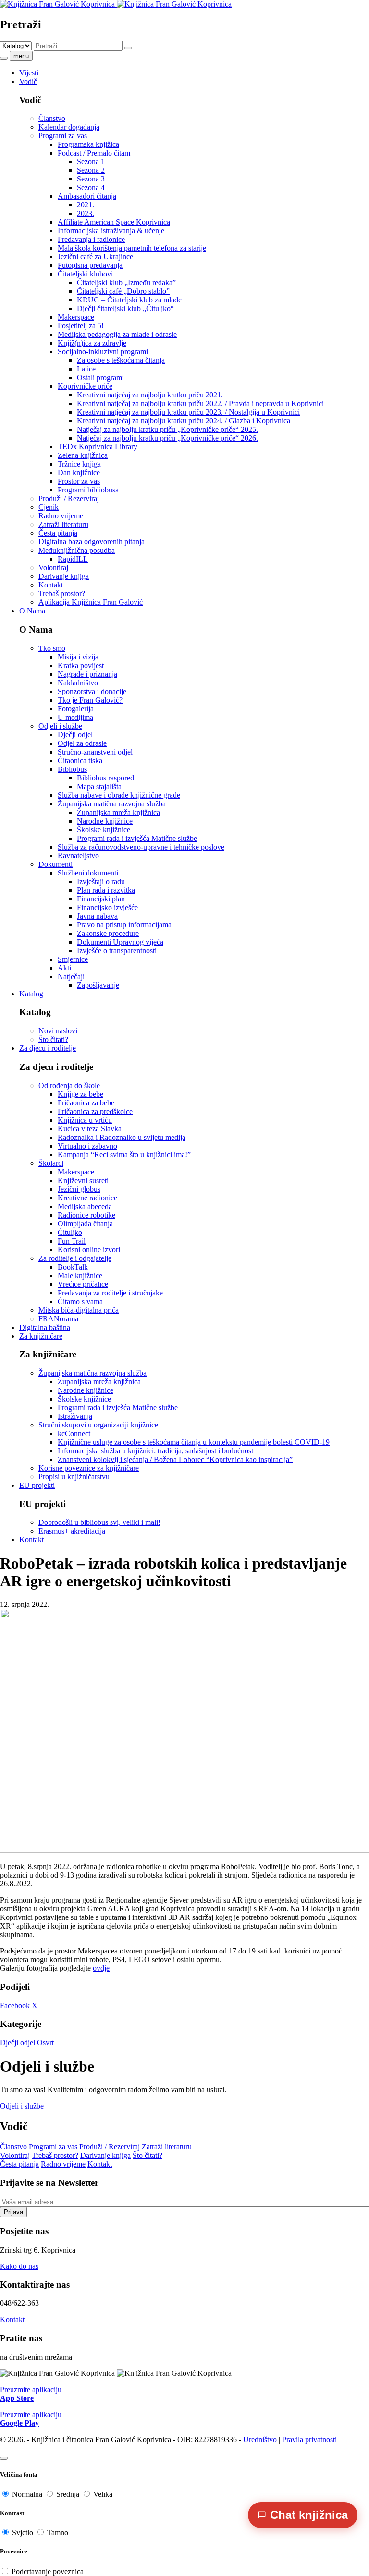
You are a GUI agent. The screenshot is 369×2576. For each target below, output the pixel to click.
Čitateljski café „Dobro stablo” (123, 291)
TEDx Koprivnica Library (98, 447)
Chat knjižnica (309, 2515)
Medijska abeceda (85, 1206)
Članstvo (52, 118)
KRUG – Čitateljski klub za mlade (129, 300)
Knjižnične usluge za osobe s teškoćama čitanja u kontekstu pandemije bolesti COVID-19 (194, 1442)
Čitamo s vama (80, 1301)
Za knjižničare (41, 1336)
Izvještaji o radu (101, 881)
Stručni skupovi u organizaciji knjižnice (98, 1425)
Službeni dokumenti (88, 873)
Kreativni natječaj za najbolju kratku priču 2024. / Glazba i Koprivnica (184, 421)
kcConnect (74, 1433)
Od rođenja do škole (69, 1085)
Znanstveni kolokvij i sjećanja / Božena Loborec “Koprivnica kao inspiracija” (175, 1459)
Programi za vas (63, 136)
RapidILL (73, 559)
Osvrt (45, 2043)
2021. (86, 205)
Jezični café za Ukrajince (95, 257)
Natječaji (71, 976)
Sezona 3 (91, 179)
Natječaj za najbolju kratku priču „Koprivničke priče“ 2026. (167, 438)
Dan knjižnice (79, 473)
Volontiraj (53, 568)
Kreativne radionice (87, 1198)
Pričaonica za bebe (86, 1103)
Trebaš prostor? (62, 593)
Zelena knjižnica (83, 455)
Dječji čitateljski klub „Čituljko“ (125, 308)
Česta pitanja (58, 533)
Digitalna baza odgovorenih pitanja (92, 542)
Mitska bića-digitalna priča (79, 1310)
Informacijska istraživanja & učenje (111, 231)
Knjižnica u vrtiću (85, 1120)
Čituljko (70, 1232)
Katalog (31, 994)
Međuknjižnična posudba (77, 550)
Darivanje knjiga (64, 576)
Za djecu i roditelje (48, 1048)
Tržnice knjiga (79, 464)
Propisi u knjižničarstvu (74, 1477)
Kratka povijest (81, 665)
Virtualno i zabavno (87, 1146)
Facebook (15, 2006)
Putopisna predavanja (90, 265)
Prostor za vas (79, 481)
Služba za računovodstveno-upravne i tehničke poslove (141, 847)
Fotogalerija (76, 709)
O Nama (32, 611)
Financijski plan (101, 899)
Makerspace (76, 317)
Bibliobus (72, 769)
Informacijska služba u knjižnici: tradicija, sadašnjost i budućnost (155, 1451)
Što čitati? (53, 1039)
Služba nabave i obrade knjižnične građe (119, 795)
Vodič (28, 81)
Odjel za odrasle (82, 743)
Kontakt (51, 585)
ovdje (101, 1968)
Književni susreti (83, 1180)
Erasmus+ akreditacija (72, 1531)
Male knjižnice (80, 1276)
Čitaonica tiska (80, 761)
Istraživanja (75, 1416)
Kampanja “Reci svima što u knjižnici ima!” (124, 1155)
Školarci (51, 1163)
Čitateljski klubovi (85, 274)
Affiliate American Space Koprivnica (114, 222)
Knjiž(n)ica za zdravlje (92, 343)
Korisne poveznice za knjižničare (89, 1468)
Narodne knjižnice (105, 821)
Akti (64, 968)
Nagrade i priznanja (87, 674)
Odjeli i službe (60, 726)
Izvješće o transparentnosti (117, 951)
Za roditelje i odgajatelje (75, 1258)
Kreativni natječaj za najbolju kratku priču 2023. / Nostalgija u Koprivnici (188, 412)
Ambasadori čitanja (87, 196)
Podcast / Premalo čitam (94, 153)
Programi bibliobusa (88, 490)
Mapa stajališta (99, 786)
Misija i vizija (78, 657)
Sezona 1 (91, 162)
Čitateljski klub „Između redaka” (126, 282)
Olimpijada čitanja (85, 1224)
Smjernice (73, 959)
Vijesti (29, 73)
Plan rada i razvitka (106, 890)
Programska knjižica (88, 144)
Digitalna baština (45, 1327)
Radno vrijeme (61, 516)
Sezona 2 (91, 170)
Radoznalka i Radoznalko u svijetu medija (122, 1137)
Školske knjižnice (104, 830)
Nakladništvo (78, 683)
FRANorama (58, 1319)
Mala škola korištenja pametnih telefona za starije (132, 248)
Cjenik (49, 507)
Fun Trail (72, 1241)
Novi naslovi (58, 1031)
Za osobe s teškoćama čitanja (121, 360)
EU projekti (37, 1485)
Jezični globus (79, 1189)
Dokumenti (55, 864)
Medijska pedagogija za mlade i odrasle (117, 334)
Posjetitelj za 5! (81, 326)
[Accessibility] (4, 2458)
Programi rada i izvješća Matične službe (137, 838)
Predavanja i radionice (91, 239)
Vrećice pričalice (83, 1284)
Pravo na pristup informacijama (124, 925)
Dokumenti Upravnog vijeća (120, 942)
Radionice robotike (86, 1215)
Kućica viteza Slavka (90, 1129)
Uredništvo (260, 2439)
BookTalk (73, 1267)
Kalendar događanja (69, 127)
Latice (86, 369)
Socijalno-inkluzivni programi (103, 352)
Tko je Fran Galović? (90, 700)
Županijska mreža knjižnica (118, 812)
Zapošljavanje (98, 985)
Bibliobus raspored (105, 778)
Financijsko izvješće (107, 907)
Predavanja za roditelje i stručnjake (110, 1293)
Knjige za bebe (80, 1094)
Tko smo (52, 648)
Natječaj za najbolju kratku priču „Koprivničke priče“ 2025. (167, 429)
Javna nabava (97, 916)
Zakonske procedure (108, 933)
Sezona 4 (91, 187)
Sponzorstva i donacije (92, 691)
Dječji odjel (75, 735)
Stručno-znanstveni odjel (95, 752)
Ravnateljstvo (78, 856)
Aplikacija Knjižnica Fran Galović (91, 602)
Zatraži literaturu (63, 524)
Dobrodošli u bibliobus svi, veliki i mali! (99, 1522)
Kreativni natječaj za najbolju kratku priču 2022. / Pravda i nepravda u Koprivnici (200, 403)
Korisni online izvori (89, 1250)
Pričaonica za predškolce (95, 1111)
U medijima (75, 717)
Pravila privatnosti (309, 2439)
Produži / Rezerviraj (69, 498)
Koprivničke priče (85, 386)
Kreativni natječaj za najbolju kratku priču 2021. (150, 395)
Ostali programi (100, 377)
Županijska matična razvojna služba (112, 804)
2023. (86, 213)
